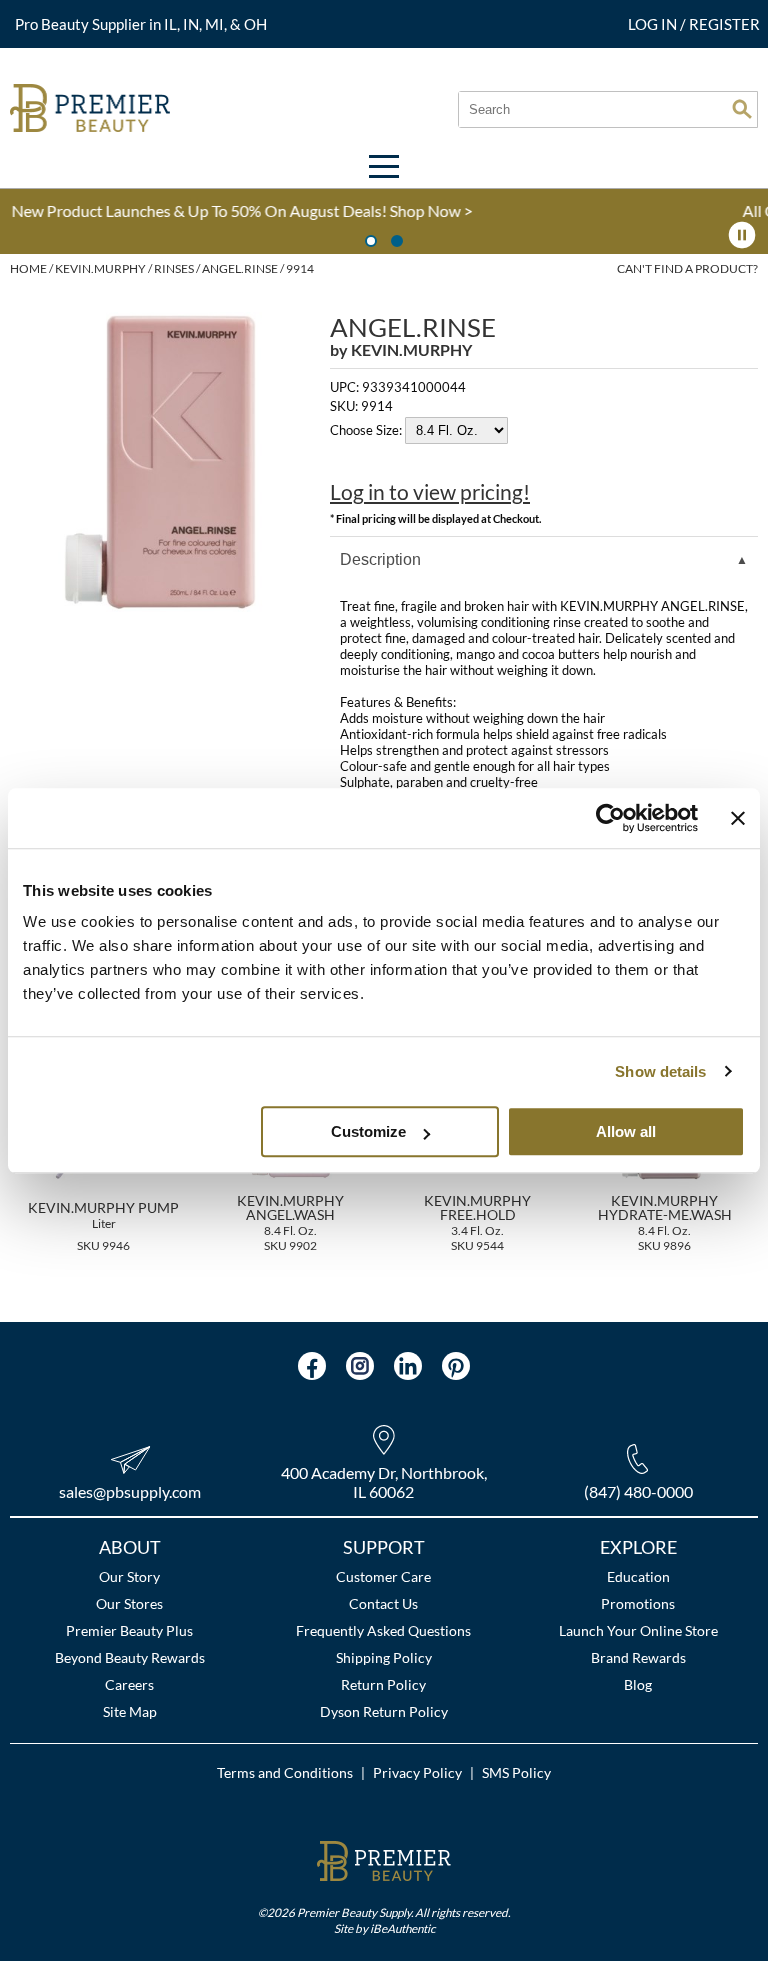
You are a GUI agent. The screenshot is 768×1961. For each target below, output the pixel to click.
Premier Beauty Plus (129, 1630)
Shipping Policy (384, 1657)
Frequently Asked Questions (383, 1630)
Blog (638, 1684)
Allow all (626, 1131)
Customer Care (383, 1576)
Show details (660, 1071)
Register (724, 24)
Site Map (130, 1711)
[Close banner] (738, 818)
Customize (368, 1131)
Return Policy (383, 1684)
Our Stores (129, 1603)
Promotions (638, 1603)
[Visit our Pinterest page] (456, 1366)
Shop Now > (217, 210)
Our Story (129, 1576)
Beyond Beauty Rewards (130, 1657)
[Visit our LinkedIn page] (408, 1366)
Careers (129, 1684)
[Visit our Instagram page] (360, 1366)
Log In (654, 24)
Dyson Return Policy (384, 1711)
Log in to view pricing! (430, 492)
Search (742, 109)
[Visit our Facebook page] (312, 1366)
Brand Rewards (638, 1657)
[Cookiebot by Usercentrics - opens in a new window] (610, 818)
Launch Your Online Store (638, 1630)
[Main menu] (384, 166)
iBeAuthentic (402, 1928)
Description (380, 559)
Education (638, 1576)
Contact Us (383, 1603)
